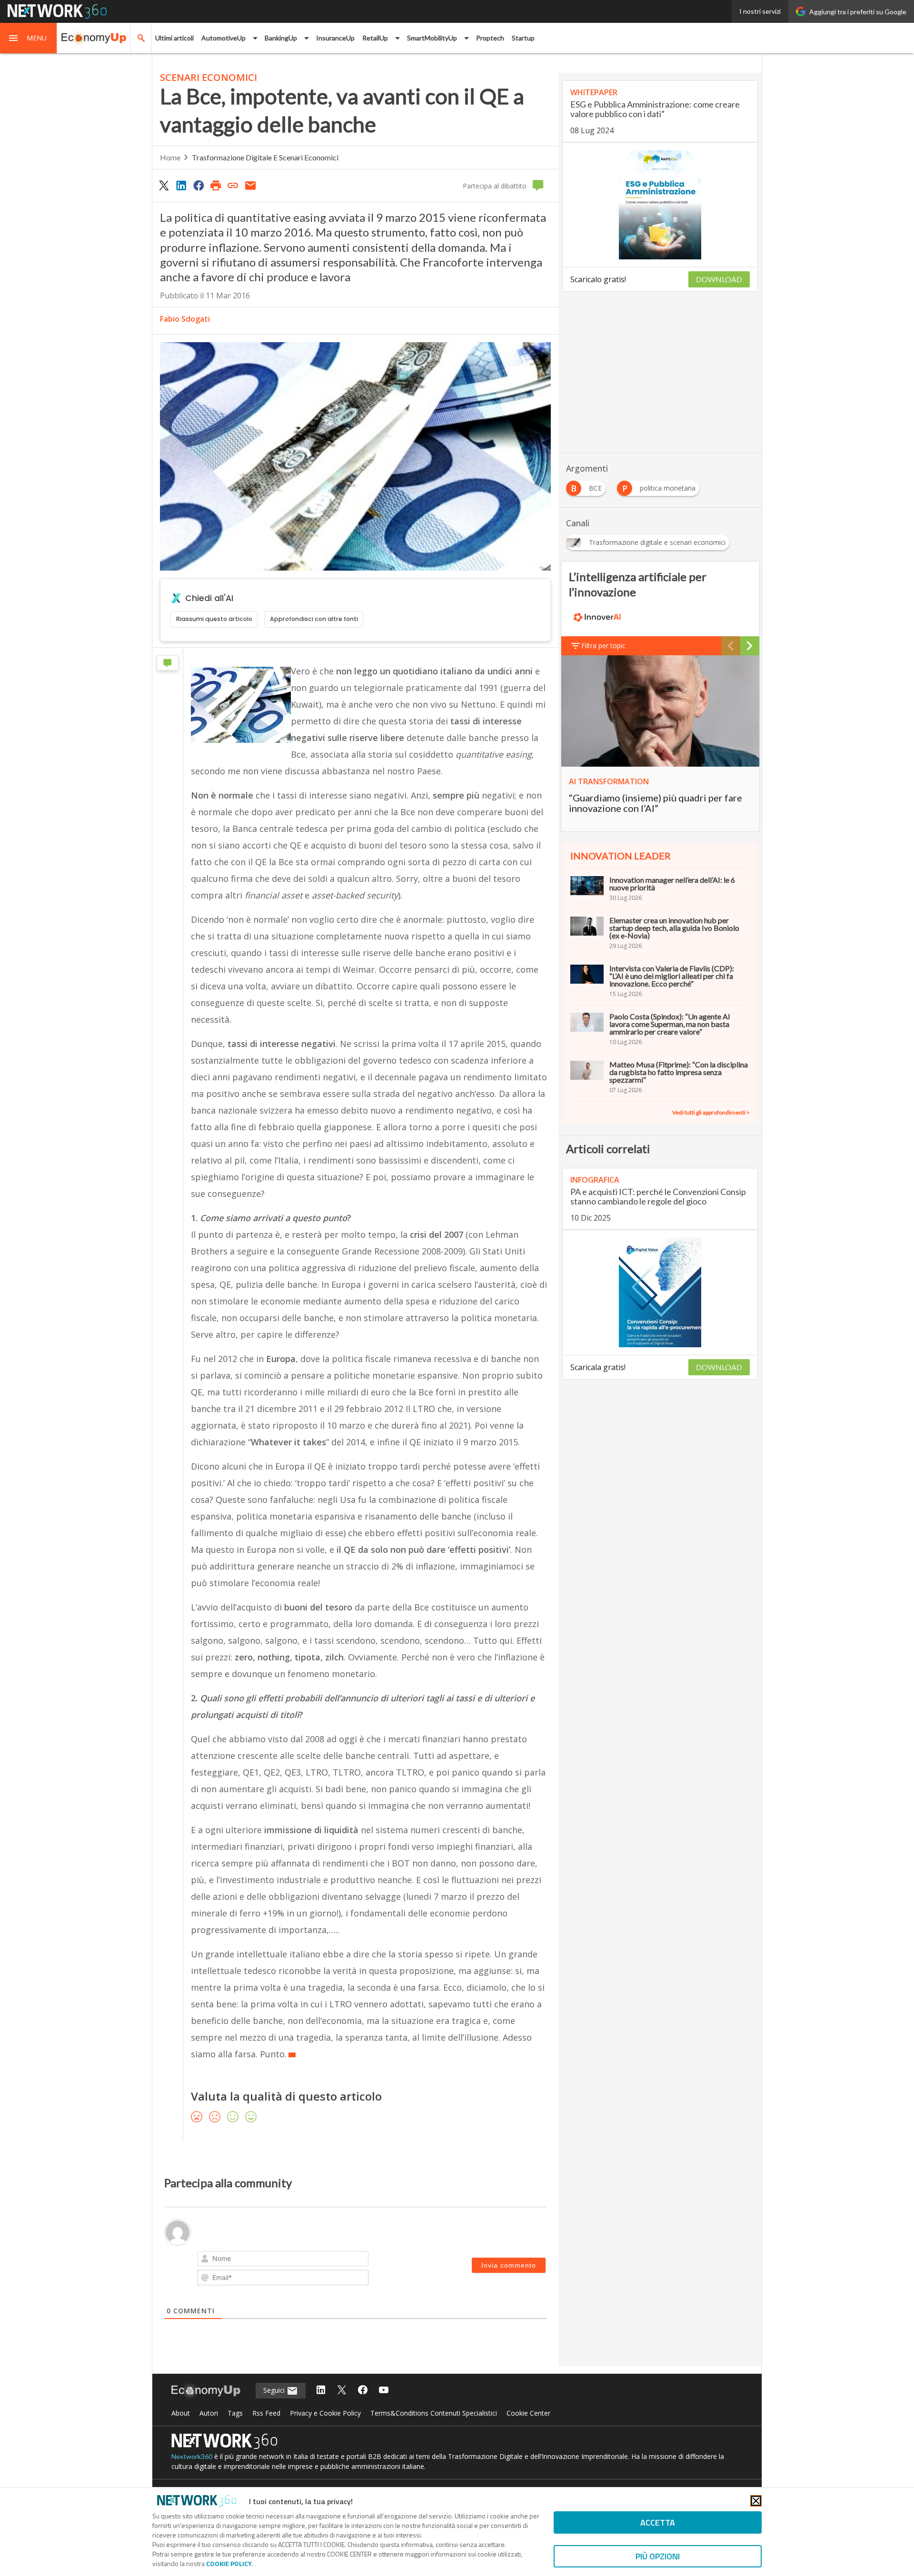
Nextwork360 (192, 2456)
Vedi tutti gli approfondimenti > (711, 1112)
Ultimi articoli (174, 38)
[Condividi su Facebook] (199, 185)
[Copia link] (233, 185)
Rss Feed (266, 2413)
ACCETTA (658, 2522)
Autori (209, 2413)
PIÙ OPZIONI (658, 2556)
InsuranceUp (335, 38)
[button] (29, 38)
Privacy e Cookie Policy (325, 2413)
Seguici (275, 2390)
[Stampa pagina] (216, 185)
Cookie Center (528, 2413)
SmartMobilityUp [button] (432, 38)
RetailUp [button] (375, 38)
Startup (523, 38)
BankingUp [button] (281, 38)
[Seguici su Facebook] (363, 2391)
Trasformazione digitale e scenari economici (265, 157)
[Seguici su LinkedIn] (321, 2391)
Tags (235, 2413)
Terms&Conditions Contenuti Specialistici (434, 2413)
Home (170, 157)
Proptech (490, 38)
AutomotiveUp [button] (224, 38)
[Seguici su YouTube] (384, 2391)
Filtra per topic (603, 646)
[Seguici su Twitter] (342, 2391)
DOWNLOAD (719, 279)
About (181, 2413)
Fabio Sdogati (185, 319)
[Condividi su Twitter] (164, 185)
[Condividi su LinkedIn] (181, 185)
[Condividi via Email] (250, 185)
